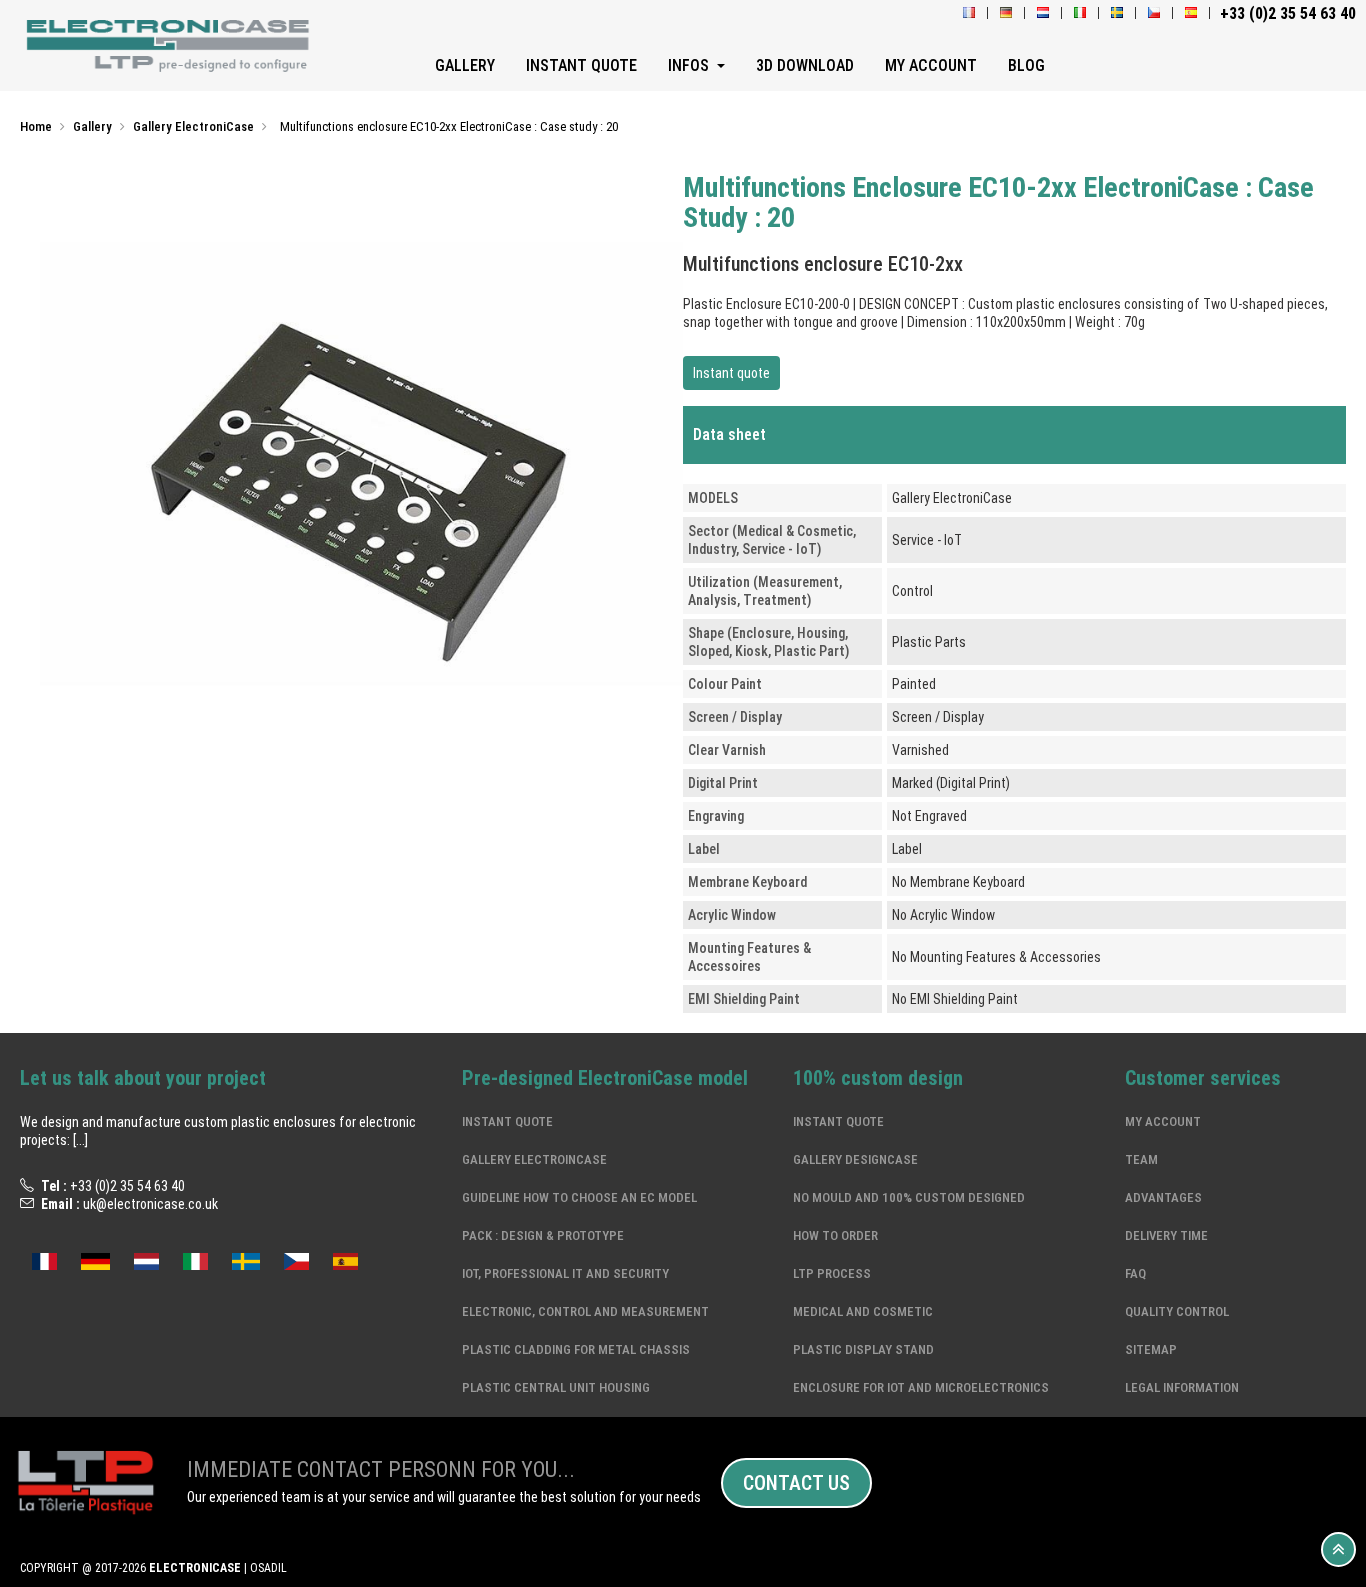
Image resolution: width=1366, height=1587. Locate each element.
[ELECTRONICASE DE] (1006, 13)
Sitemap (1151, 1349)
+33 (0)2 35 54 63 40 (127, 1186)
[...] (80, 1140)
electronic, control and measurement (585, 1311)
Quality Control (1177, 1311)
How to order (835, 1235)
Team (1141, 1159)
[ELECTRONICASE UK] (1154, 13)
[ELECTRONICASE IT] (1080, 13)
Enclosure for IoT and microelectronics (921, 1387)
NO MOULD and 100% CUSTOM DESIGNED (909, 1197)
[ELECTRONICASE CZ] (296, 1259)
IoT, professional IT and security (565, 1273)
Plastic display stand (863, 1349)
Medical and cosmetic (863, 1311)
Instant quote (731, 373)
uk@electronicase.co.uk (150, 1204)
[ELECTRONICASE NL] (1043, 13)
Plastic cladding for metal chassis (576, 1349)
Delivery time (1166, 1235)
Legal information (1182, 1387)
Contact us (796, 1483)
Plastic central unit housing (556, 1387)
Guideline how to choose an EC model (579, 1197)
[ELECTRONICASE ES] (1191, 13)
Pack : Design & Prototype (543, 1235)
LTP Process (832, 1273)
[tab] (1014, 435)
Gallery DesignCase (855, 1159)
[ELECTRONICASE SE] (1117, 13)
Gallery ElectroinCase (534, 1159)
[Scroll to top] (1338, 1549)
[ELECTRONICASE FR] (969, 13)
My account (1163, 1121)
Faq (1135, 1273)
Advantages (1163, 1197)
